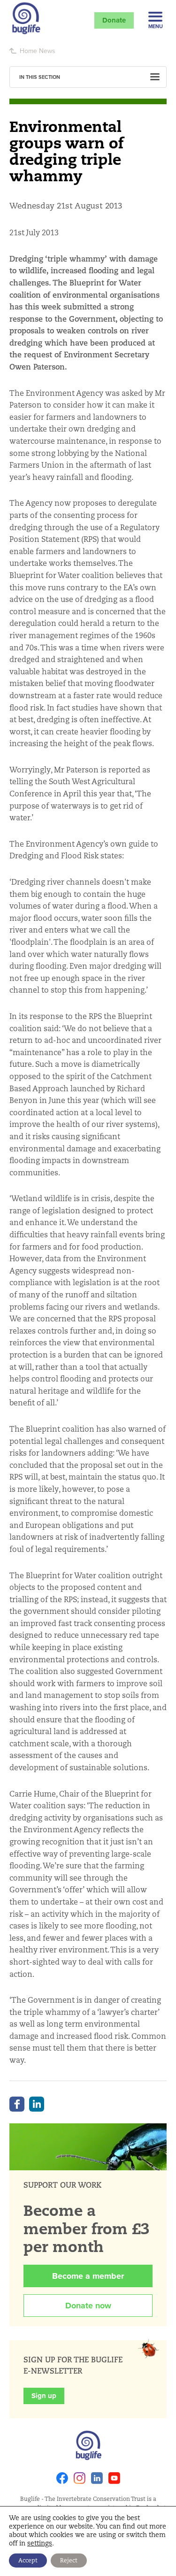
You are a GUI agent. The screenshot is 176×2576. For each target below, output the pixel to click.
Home (28, 51)
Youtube (114, 2478)
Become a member (88, 2276)
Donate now (88, 2306)
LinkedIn (37, 2104)
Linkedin (97, 2478)
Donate (114, 20)
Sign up (44, 2396)
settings (40, 2543)
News (47, 51)
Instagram (80, 2478)
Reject (69, 2560)
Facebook (17, 2104)
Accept (28, 2560)
